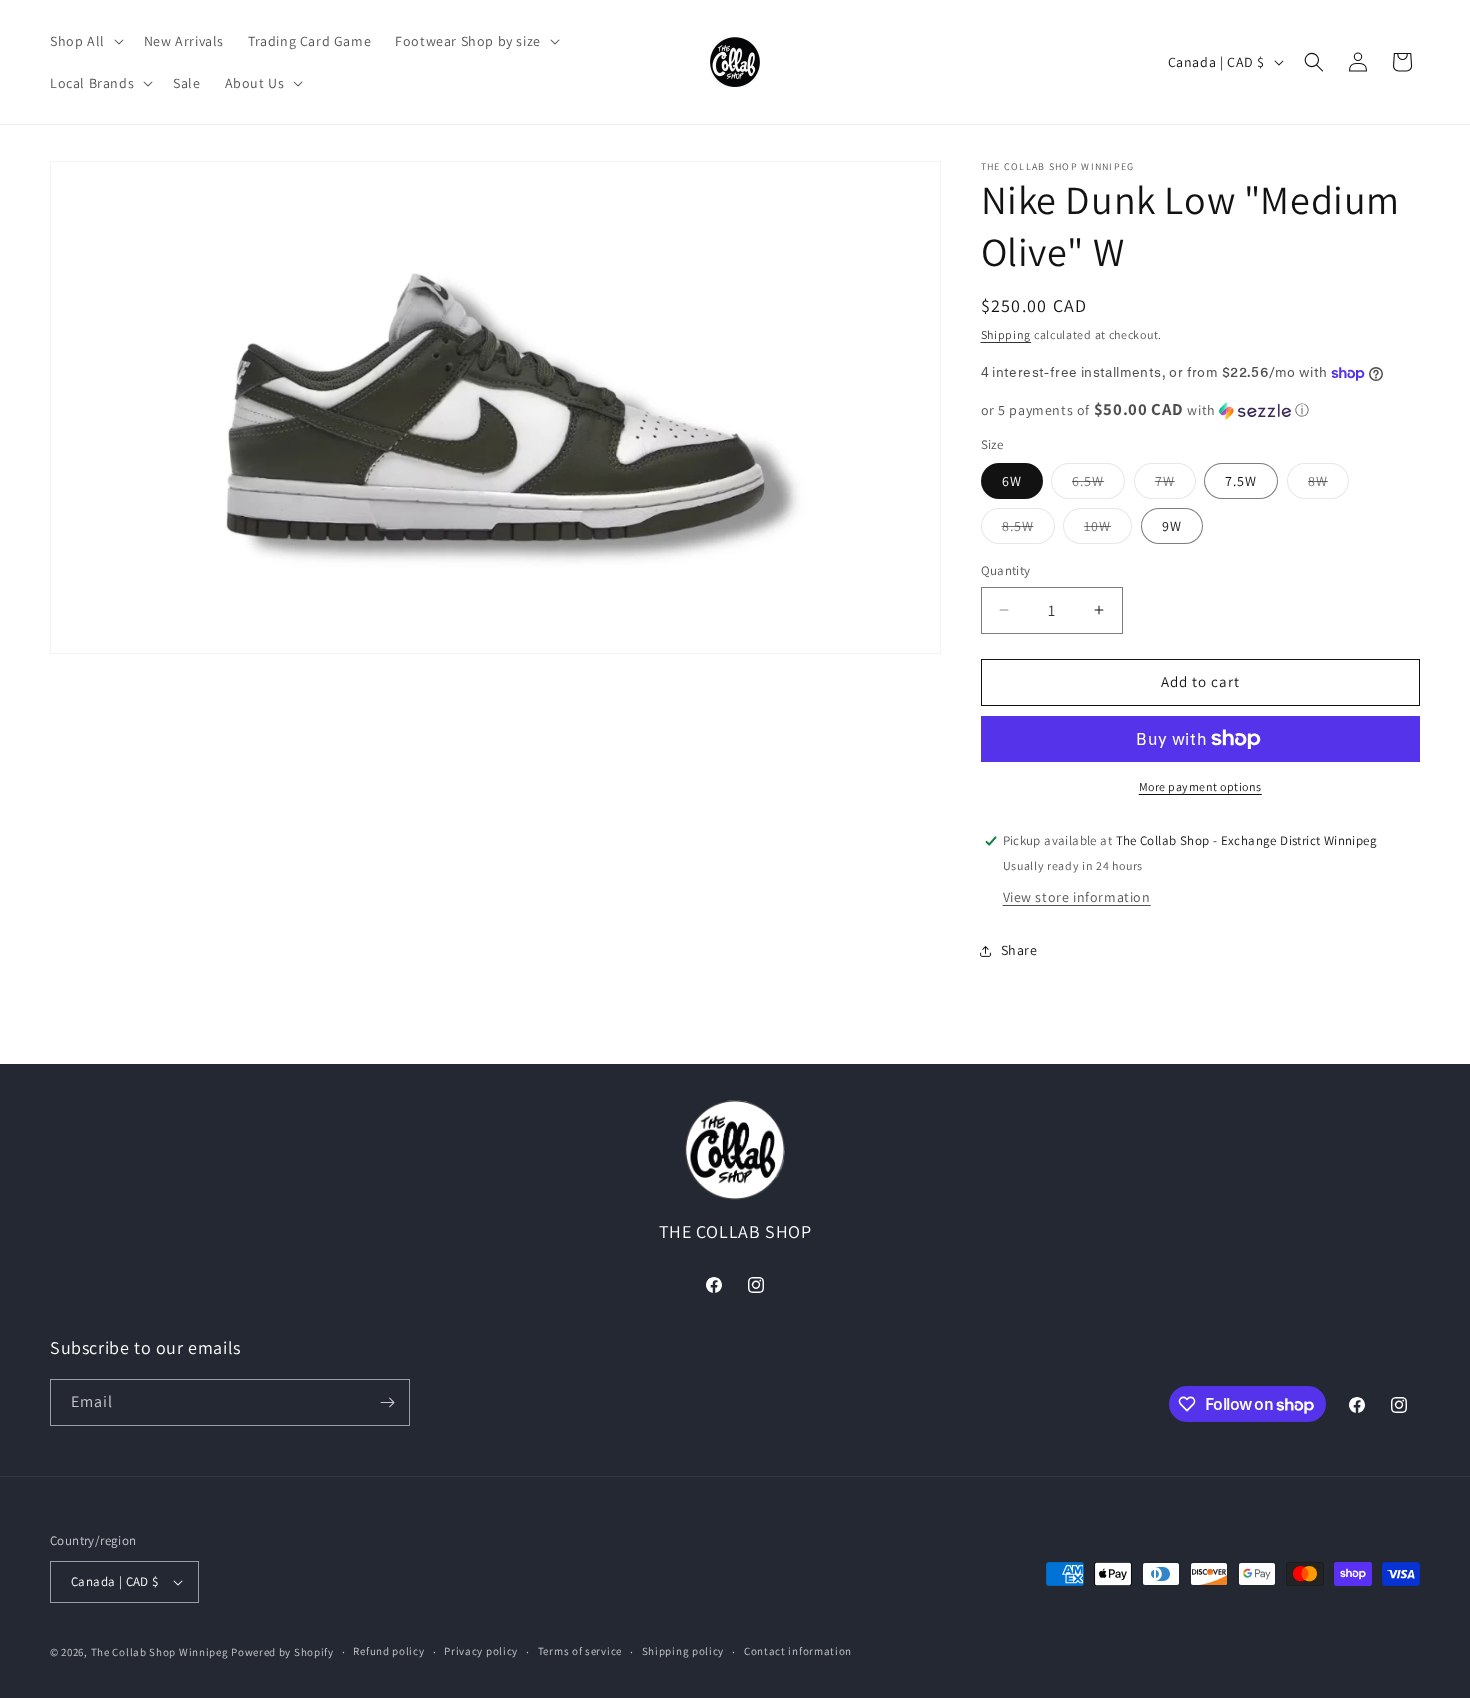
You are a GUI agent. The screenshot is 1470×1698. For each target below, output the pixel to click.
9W (1172, 526)
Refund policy (388, 1651)
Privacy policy (481, 1651)
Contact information (798, 1651)
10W (1108, 530)
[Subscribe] (387, 1402)
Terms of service (580, 1651)
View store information (1077, 897)
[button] (85, 41)
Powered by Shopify (282, 1652)
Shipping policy (683, 1651)
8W (1328, 485)
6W (1012, 481)
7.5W (1241, 481)
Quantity (1006, 570)
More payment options (1200, 786)
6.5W (1098, 485)
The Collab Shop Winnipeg (160, 1652)
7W (1175, 485)
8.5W (1028, 530)
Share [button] (1019, 950)
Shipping (1006, 334)
